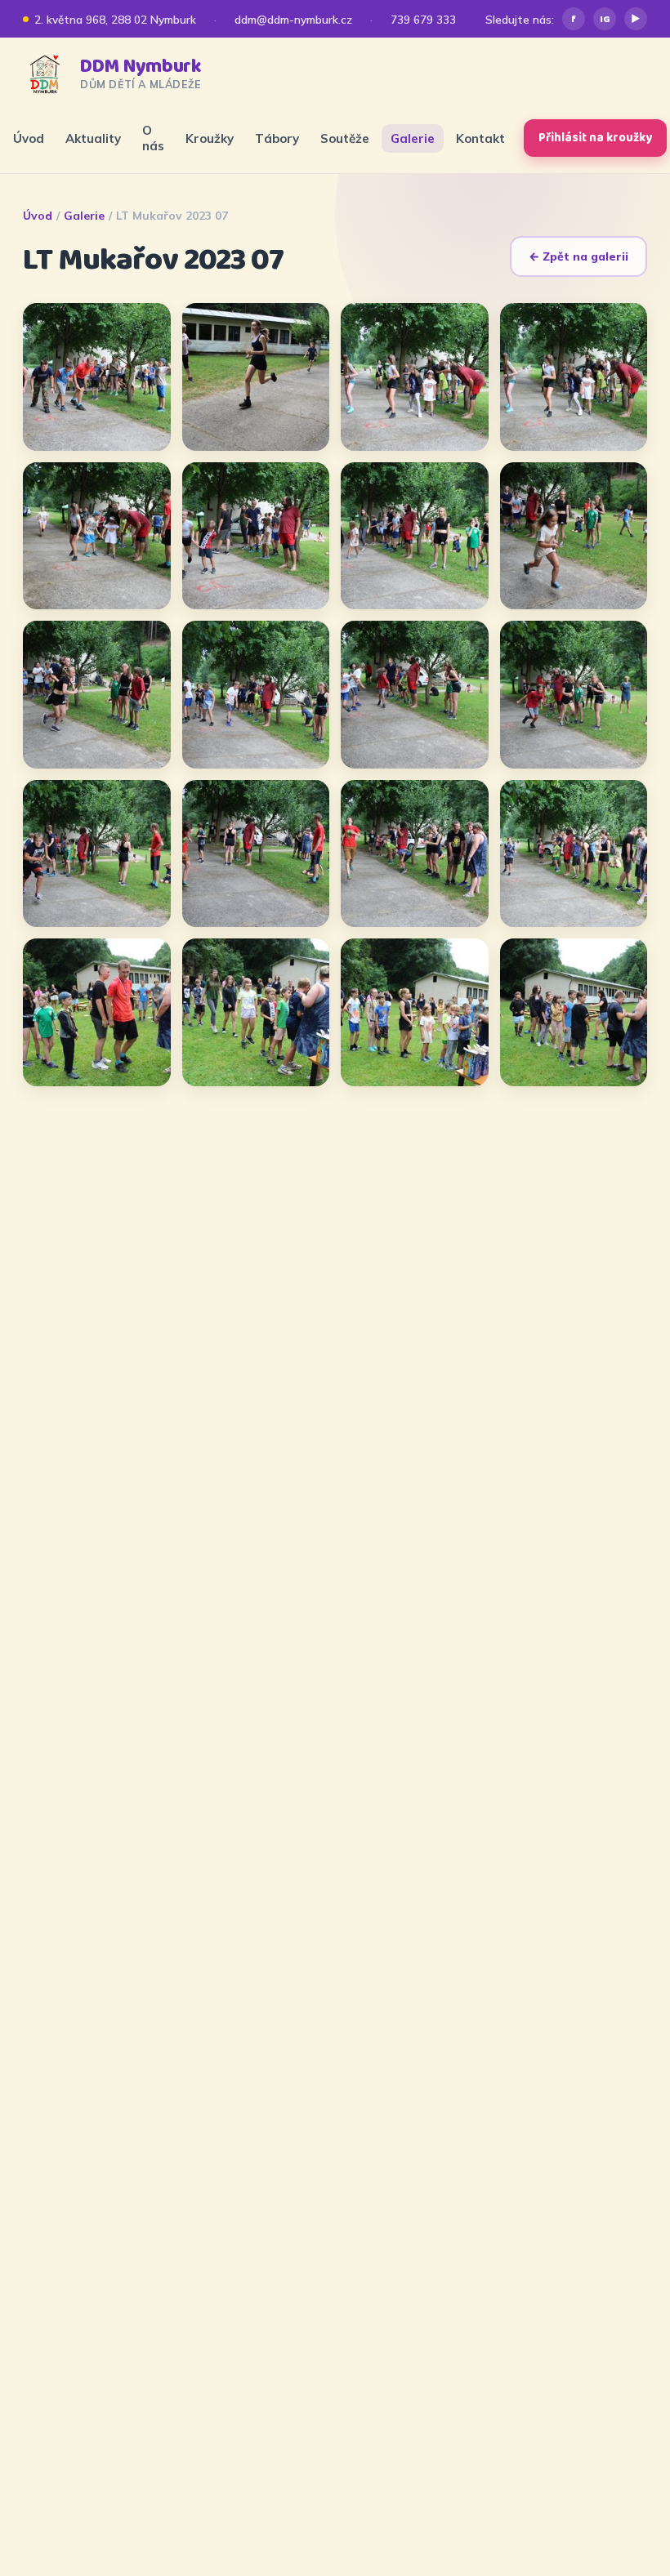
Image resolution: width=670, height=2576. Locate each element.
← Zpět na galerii (578, 256)
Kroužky (210, 138)
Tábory (277, 138)
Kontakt (480, 138)
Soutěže (345, 138)
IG (605, 19)
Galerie (413, 138)
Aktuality (93, 138)
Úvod (29, 138)
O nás (153, 138)
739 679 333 (423, 19)
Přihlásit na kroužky (595, 138)
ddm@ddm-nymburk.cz (293, 19)
